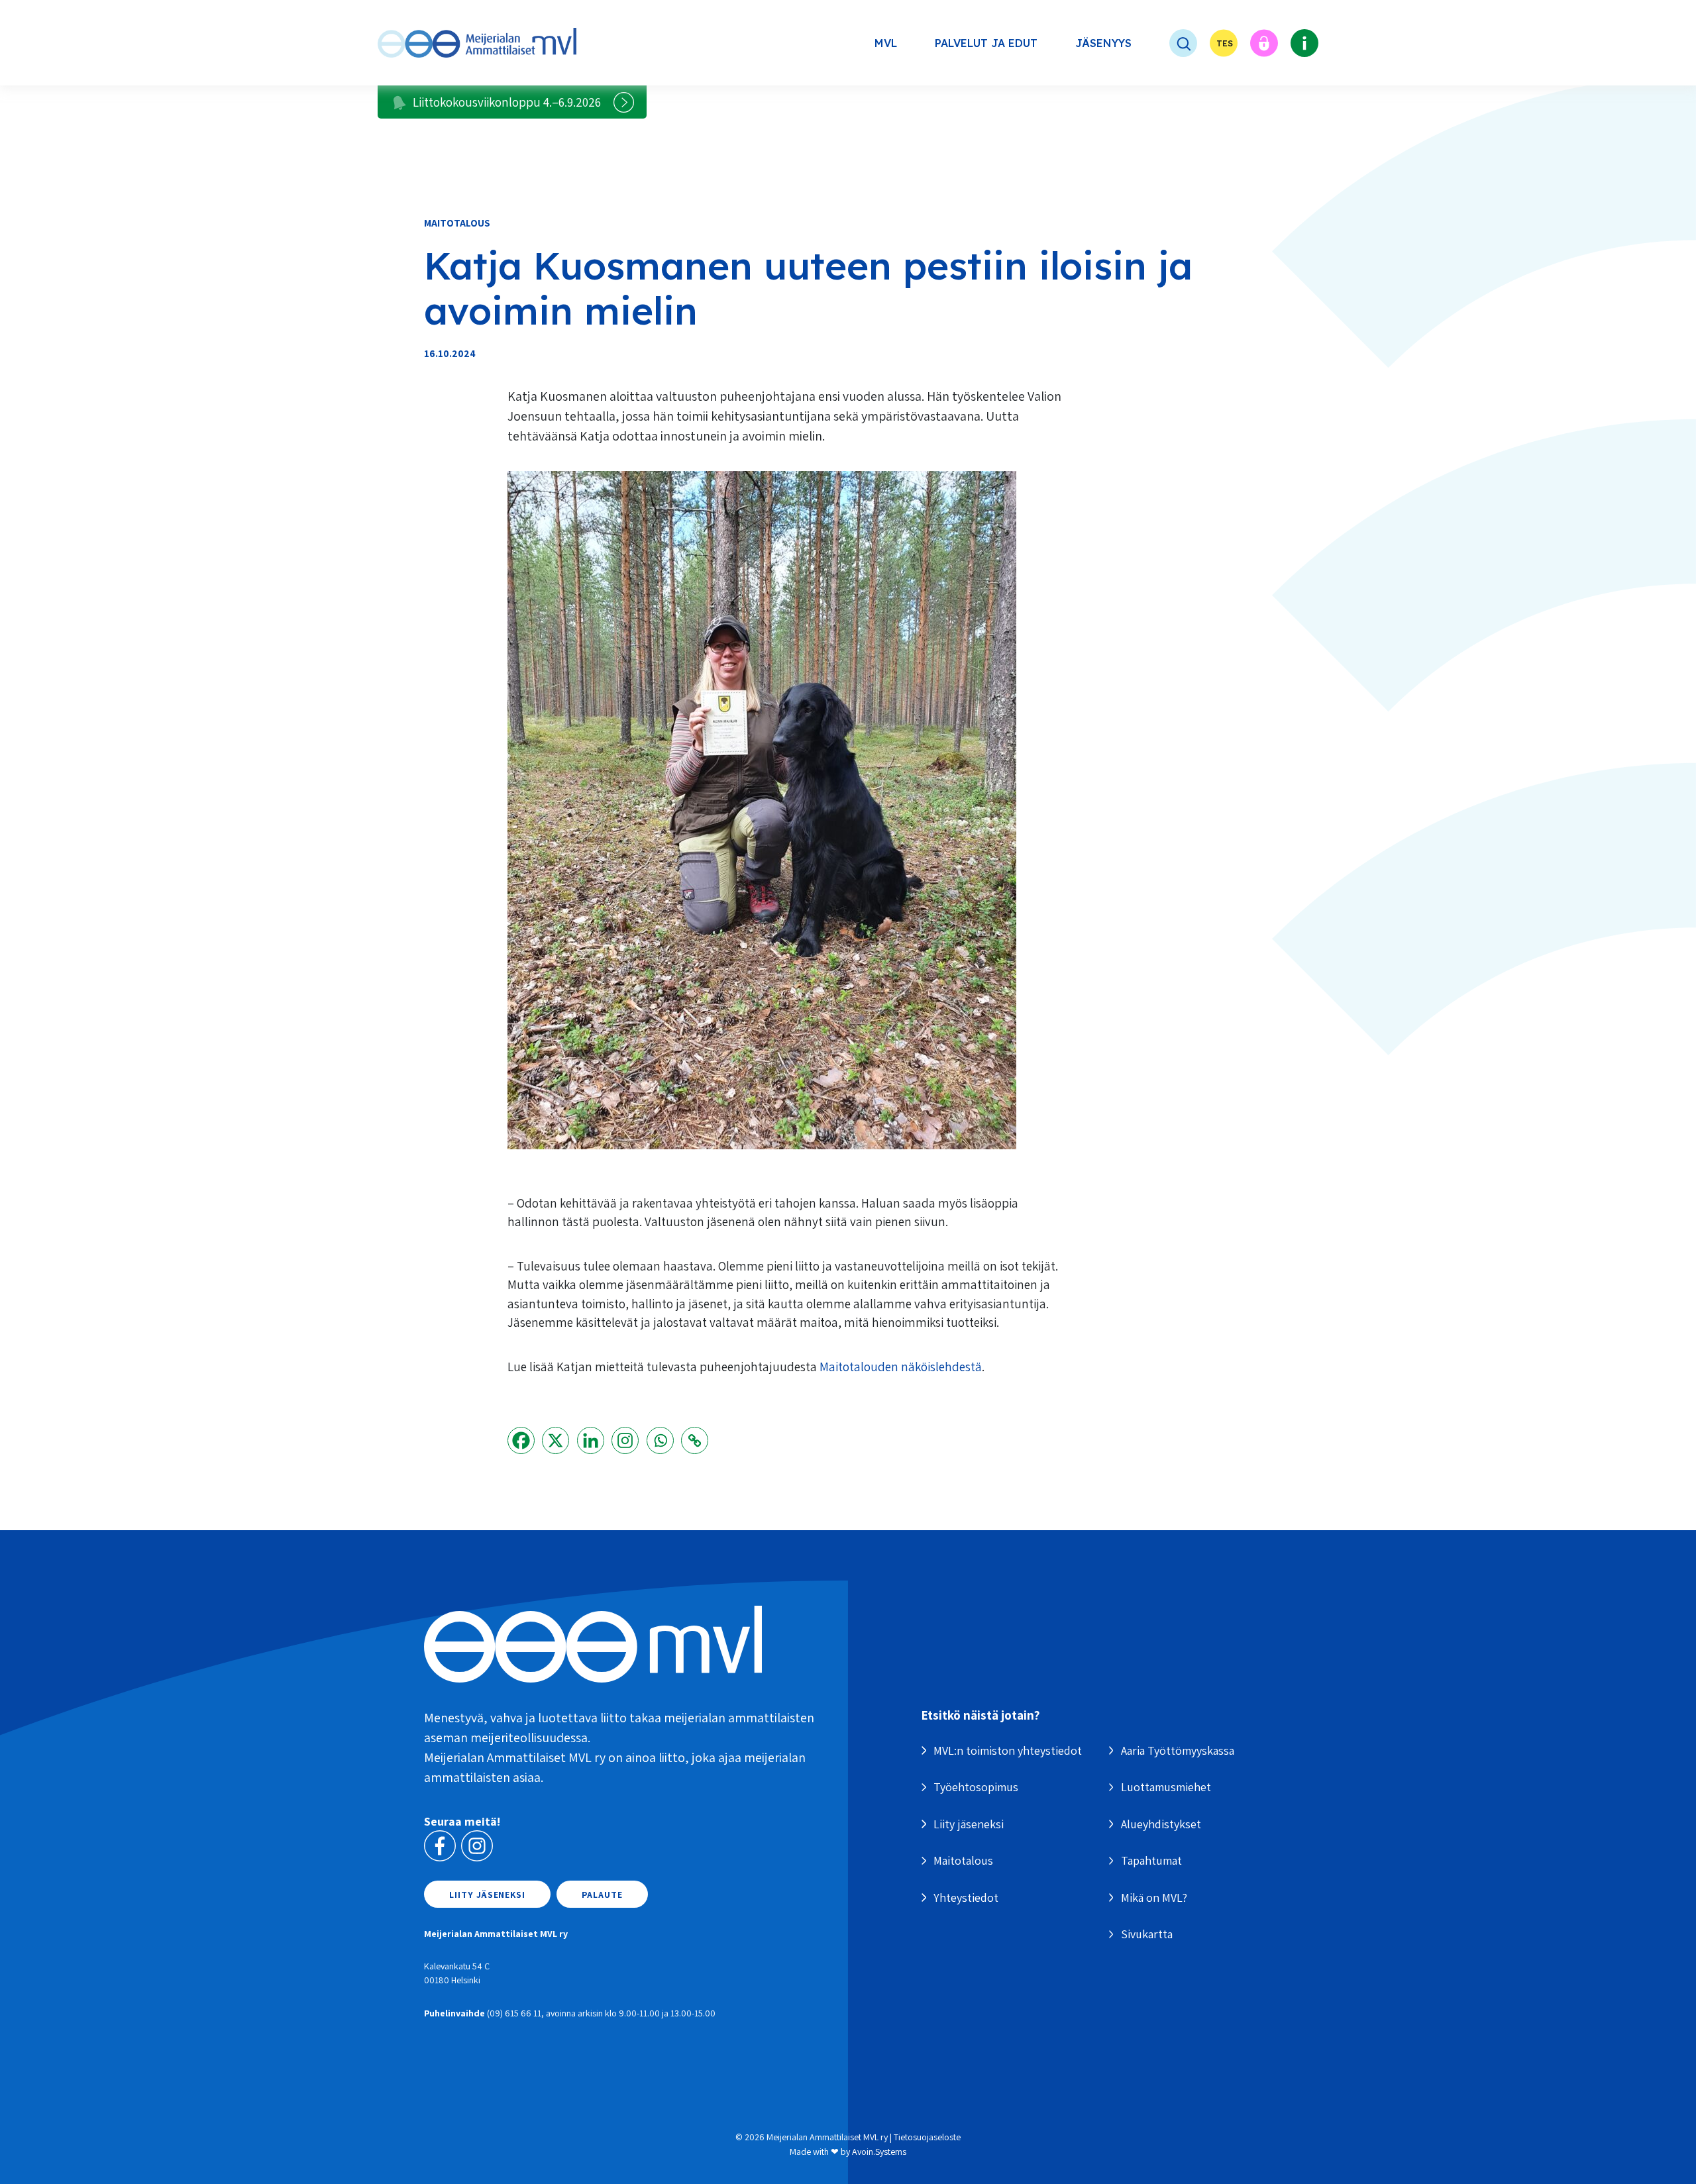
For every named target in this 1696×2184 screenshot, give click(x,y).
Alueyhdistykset (1161, 1824)
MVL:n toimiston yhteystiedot (1008, 1750)
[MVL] (477, 43)
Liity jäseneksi (487, 1895)
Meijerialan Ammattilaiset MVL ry (827, 2137)
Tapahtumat (1151, 1860)
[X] (556, 1440)
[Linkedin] (591, 1440)
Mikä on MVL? (1154, 1898)
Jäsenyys (1103, 43)
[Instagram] (625, 1440)
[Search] (1171, 43)
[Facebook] (521, 1440)
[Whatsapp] (660, 1440)
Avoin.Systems (879, 2152)
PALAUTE (602, 1895)
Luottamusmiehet (1166, 1787)
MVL (886, 43)
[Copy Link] (695, 1440)
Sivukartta (1147, 1934)
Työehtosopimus (976, 1787)
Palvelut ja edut (986, 43)
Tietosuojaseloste (927, 2137)
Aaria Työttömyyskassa (1178, 1750)
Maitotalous (457, 223)
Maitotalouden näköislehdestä (901, 1367)
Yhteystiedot (966, 1898)
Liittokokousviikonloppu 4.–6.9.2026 (507, 102)
